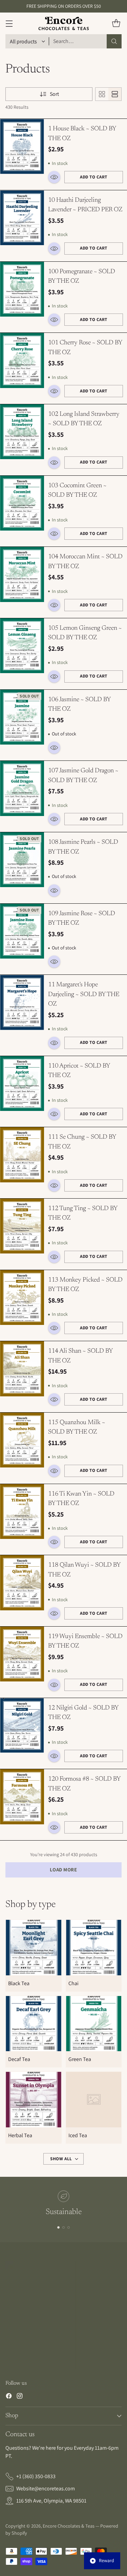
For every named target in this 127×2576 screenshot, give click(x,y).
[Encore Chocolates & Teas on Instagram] (20, 2397)
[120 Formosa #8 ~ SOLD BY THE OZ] (22, 1797)
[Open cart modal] (116, 24)
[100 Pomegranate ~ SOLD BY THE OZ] (22, 289)
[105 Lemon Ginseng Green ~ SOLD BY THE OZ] (22, 646)
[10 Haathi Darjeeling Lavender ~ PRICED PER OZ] (22, 218)
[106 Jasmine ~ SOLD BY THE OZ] (22, 717)
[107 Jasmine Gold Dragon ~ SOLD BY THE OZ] (22, 788)
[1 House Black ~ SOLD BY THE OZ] (22, 146)
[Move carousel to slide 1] (58, 2227)
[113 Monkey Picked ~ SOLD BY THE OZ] (22, 1298)
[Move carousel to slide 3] (69, 2227)
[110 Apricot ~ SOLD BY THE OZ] (22, 1084)
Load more (63, 1870)
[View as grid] (102, 94)
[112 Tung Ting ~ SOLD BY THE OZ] (22, 1226)
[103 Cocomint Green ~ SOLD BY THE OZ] (22, 503)
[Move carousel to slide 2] (63, 2227)
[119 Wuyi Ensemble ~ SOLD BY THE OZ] (22, 1654)
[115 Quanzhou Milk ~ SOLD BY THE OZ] (22, 1440)
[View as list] (115, 94)
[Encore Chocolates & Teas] (64, 23)
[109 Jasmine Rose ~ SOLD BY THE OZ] (22, 931)
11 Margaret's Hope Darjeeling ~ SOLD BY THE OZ (84, 994)
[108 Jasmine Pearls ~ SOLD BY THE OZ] (22, 860)
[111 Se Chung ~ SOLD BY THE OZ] (22, 1155)
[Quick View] (54, 177)
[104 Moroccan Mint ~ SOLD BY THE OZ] (22, 574)
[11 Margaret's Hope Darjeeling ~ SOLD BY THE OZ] (22, 1002)
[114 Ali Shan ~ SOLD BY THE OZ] (22, 1369)
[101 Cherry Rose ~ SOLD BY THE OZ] (22, 360)
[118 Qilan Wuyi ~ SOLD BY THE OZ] (22, 1583)
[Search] (114, 41)
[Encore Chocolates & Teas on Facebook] (9, 2397)
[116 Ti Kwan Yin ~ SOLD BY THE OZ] (22, 1512)
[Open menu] (9, 24)
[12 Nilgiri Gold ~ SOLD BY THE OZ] (22, 1726)
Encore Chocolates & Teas (69, 2526)
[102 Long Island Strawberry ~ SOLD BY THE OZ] (22, 432)
